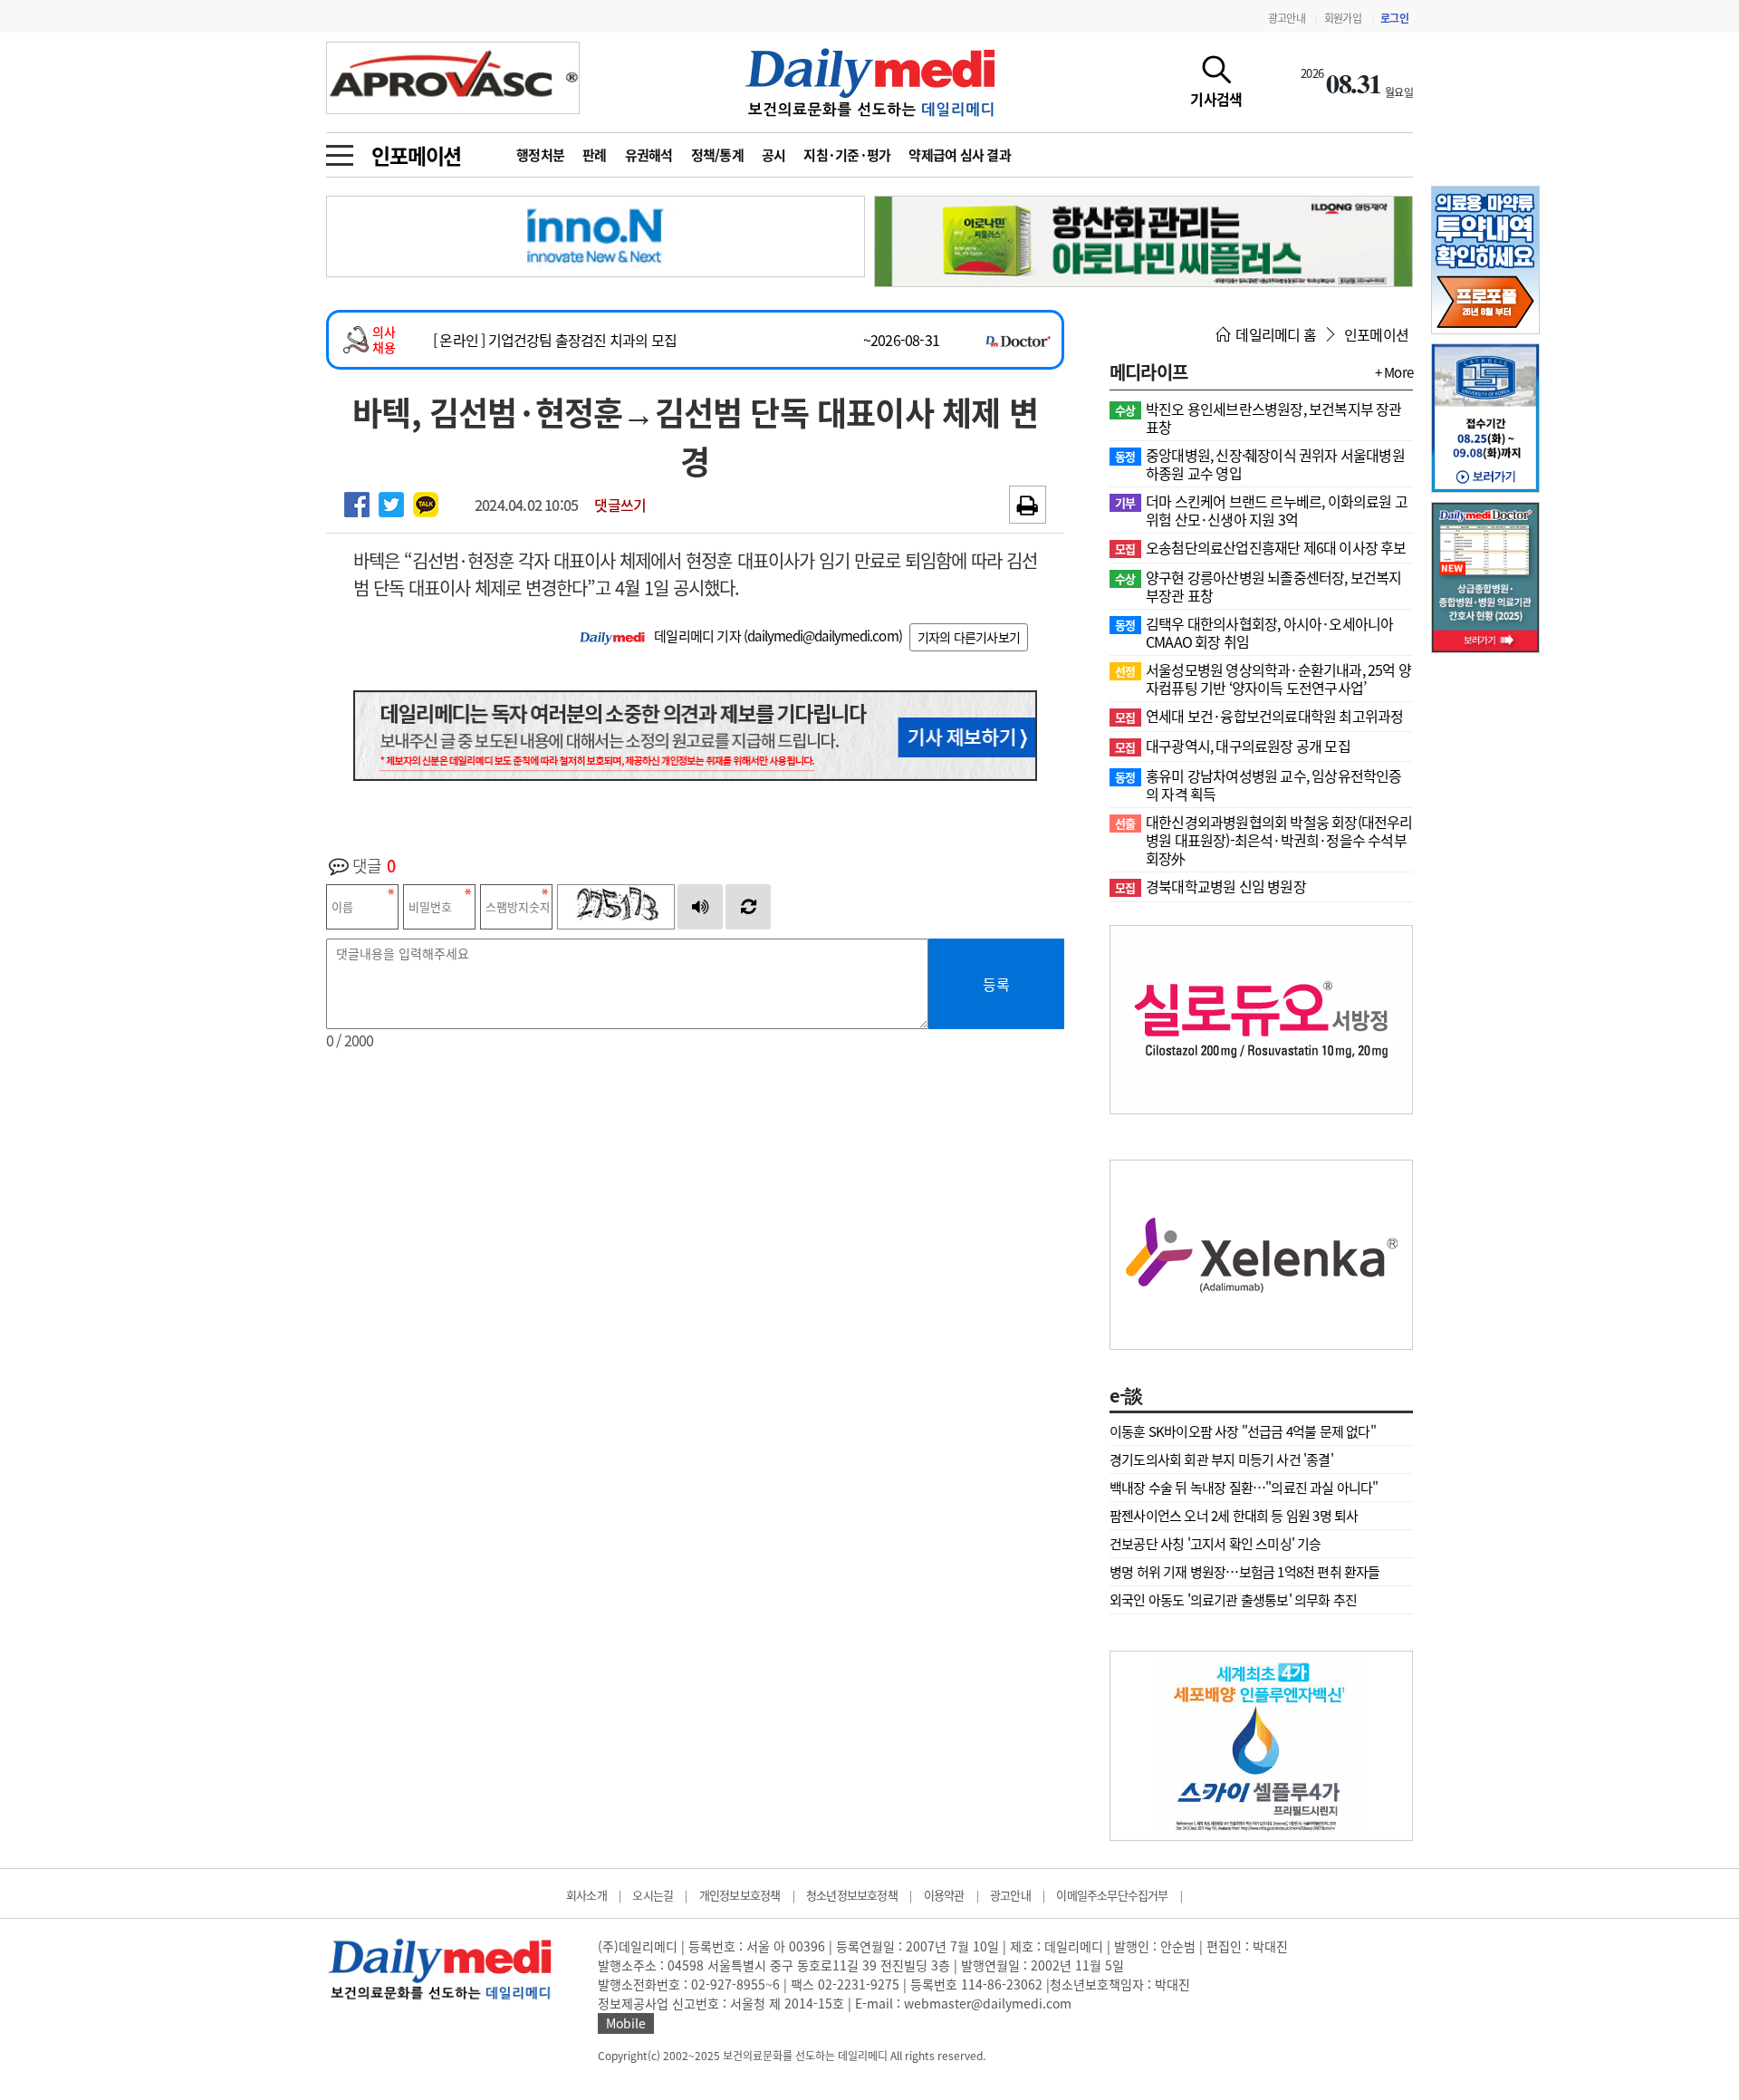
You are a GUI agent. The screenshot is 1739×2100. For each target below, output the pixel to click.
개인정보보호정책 (740, 1895)
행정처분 (540, 155)
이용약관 (944, 1895)
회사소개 (586, 1895)
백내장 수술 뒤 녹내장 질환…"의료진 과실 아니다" (1244, 1488)
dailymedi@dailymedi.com (823, 636)
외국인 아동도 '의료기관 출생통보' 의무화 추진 (1233, 1600)
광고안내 (1287, 18)
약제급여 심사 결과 (960, 155)
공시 (774, 155)
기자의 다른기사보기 (969, 637)
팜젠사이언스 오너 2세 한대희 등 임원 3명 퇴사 (1234, 1516)
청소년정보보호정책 (852, 1895)
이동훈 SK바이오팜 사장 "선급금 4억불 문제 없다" (1243, 1431)
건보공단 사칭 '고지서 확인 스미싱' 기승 (1215, 1544)
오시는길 (653, 1895)
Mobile (626, 2023)
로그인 (1394, 18)
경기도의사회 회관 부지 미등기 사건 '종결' (1221, 1459)
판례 (595, 155)
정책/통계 (717, 155)
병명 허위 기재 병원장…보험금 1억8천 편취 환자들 (1245, 1572)
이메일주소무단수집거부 (1112, 1895)
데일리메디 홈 (1274, 334)
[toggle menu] (340, 150)
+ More (1394, 372)
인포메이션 (416, 155)
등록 (996, 984)
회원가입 (1343, 18)
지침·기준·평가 (847, 155)
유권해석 (649, 155)
